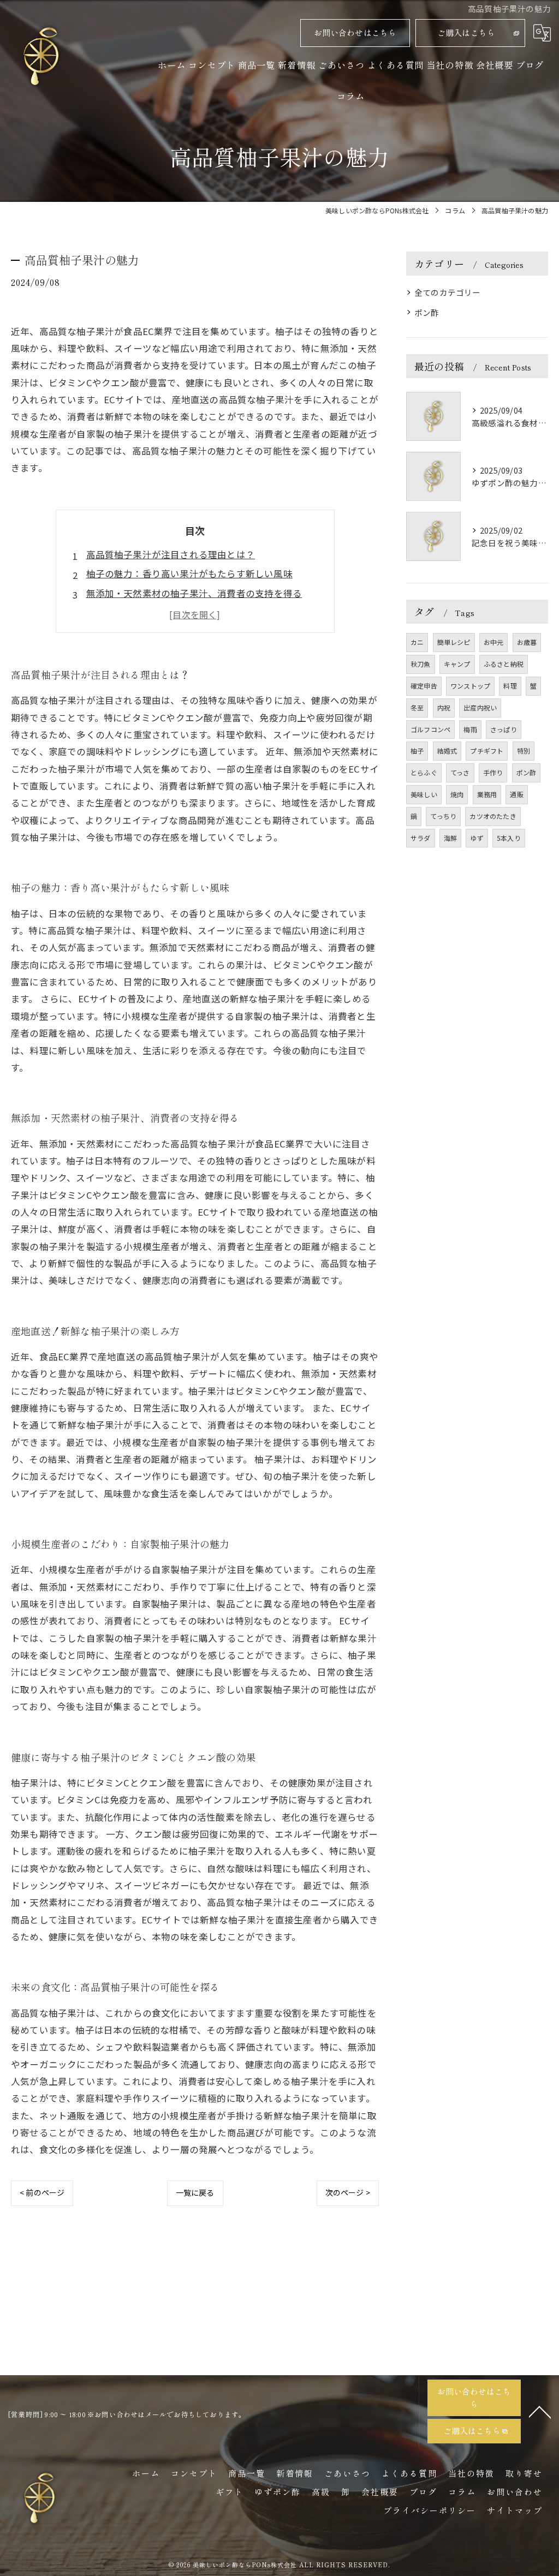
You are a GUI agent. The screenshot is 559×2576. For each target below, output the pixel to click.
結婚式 (447, 751)
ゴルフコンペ (430, 729)
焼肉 (457, 794)
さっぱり (504, 729)
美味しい (424, 794)
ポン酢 (427, 312)
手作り (493, 772)
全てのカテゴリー (448, 292)
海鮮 (450, 838)
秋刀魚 (421, 664)
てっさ (460, 772)
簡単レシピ (454, 642)
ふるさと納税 (504, 664)
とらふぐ (424, 772)
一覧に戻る (195, 2192)
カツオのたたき (493, 816)
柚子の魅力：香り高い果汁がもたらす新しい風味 (189, 573)
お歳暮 (527, 642)
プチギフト (487, 751)
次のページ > (348, 2192)
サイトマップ (515, 2510)
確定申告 (424, 686)
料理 (510, 686)
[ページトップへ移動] (540, 2411)
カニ (417, 642)
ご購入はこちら (466, 32)
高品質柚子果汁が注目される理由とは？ (171, 554)
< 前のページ (42, 2192)
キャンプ (457, 664)
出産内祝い (480, 707)
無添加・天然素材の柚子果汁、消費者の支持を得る (194, 593)
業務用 (487, 794)
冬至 (417, 707)
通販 (516, 794)
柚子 (417, 751)
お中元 (494, 642)
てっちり (443, 816)
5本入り (509, 838)
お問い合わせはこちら (355, 32)
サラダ (421, 838)
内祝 (444, 707)
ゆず (477, 838)
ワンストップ (470, 686)
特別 (524, 751)
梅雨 (470, 729)
